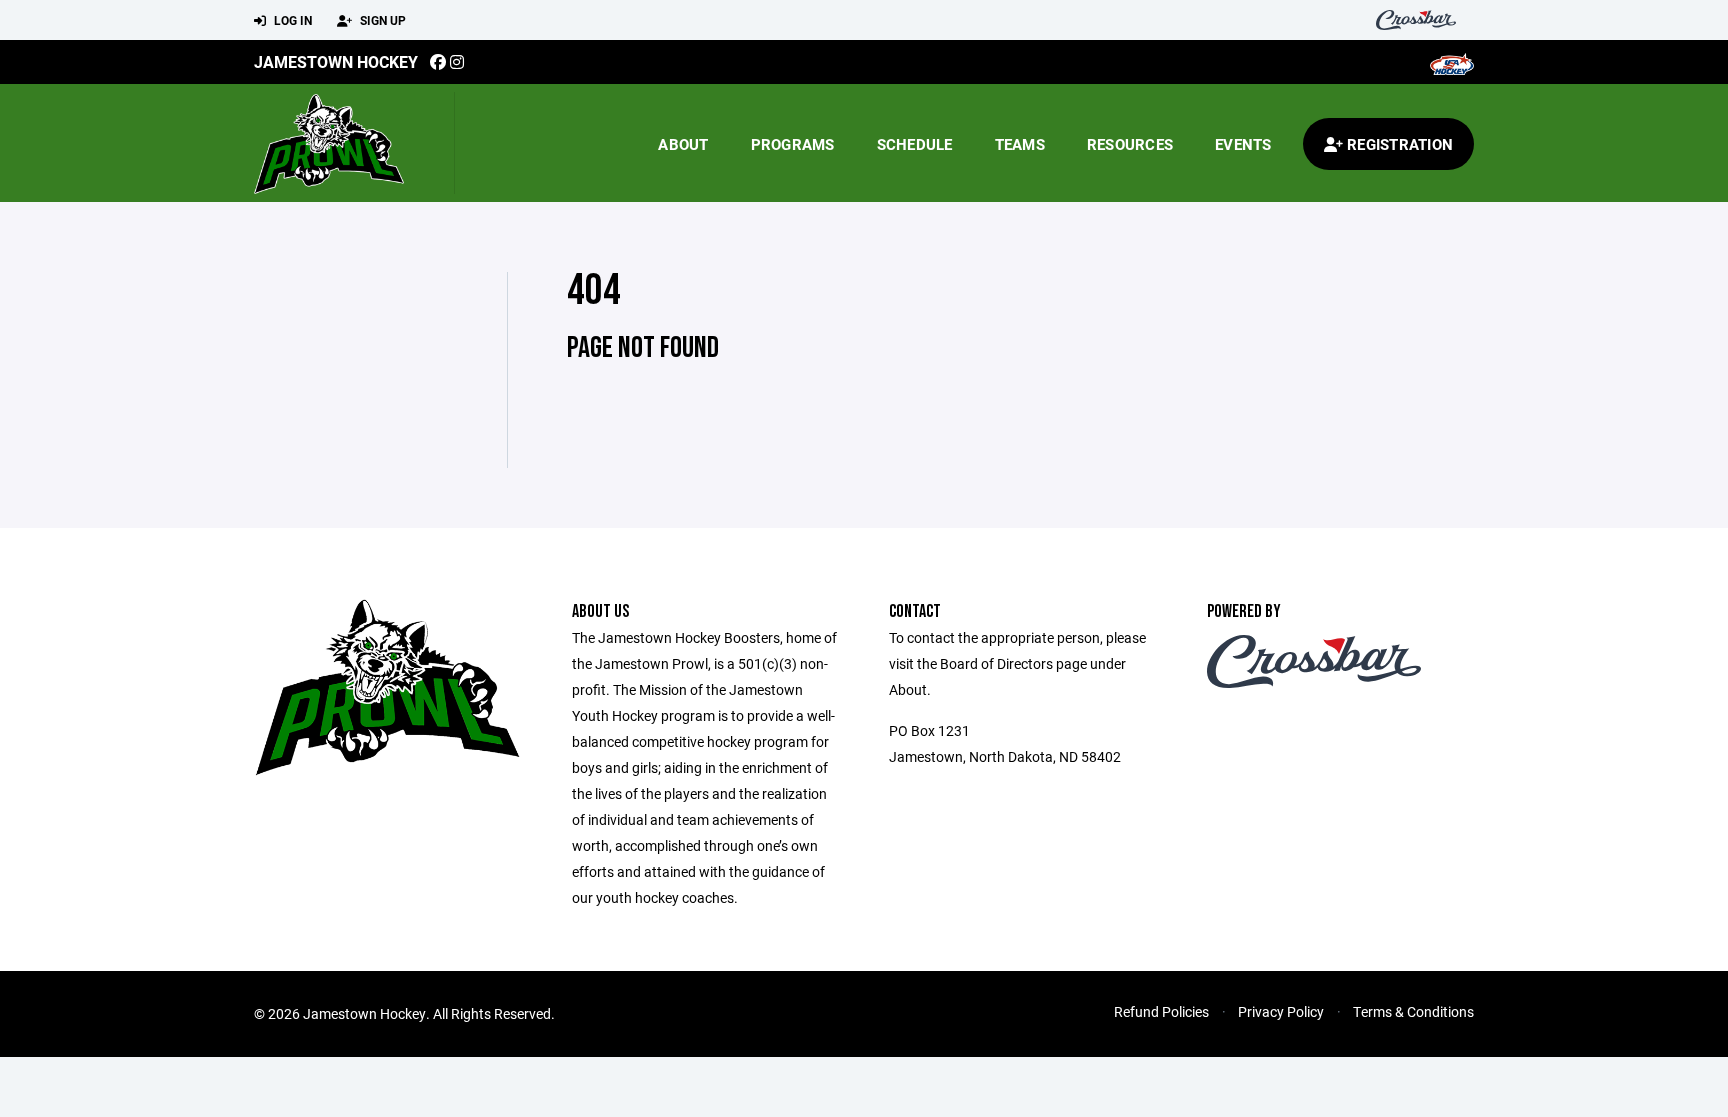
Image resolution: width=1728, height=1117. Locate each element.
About (683, 144)
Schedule (915, 144)
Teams (1020, 144)
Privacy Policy (1281, 1011)
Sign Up (381, 20)
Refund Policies (1161, 1011)
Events (1243, 144)
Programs (793, 144)
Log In (291, 20)
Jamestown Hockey (336, 61)
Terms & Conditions (1413, 1011)
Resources (1130, 144)
